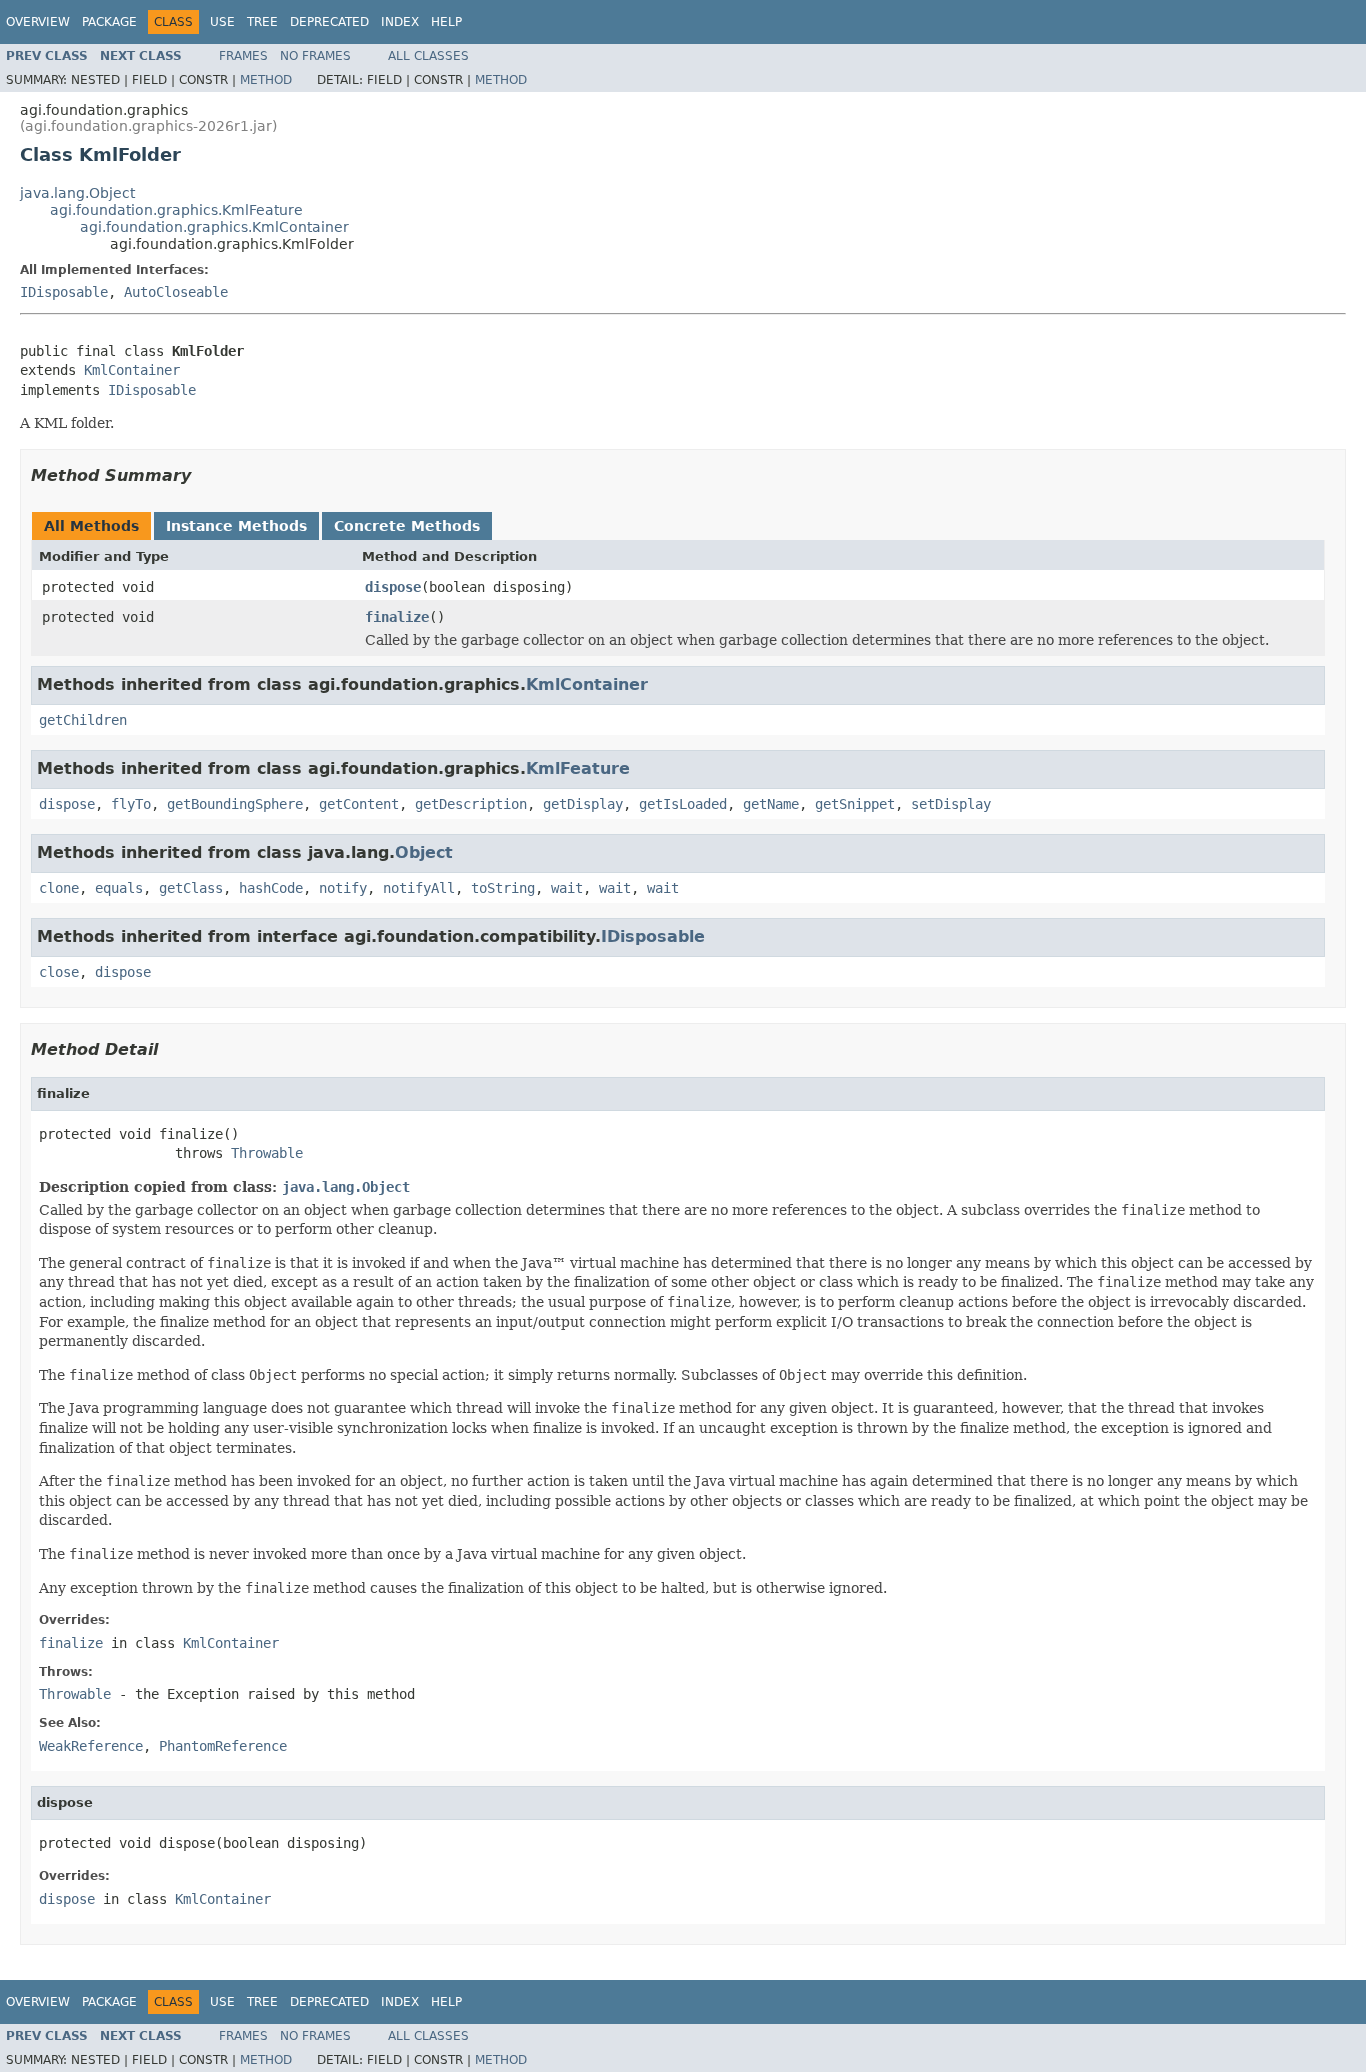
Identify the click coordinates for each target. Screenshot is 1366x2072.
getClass (191, 888)
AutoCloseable (176, 292)
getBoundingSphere (235, 804)
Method (266, 80)
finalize (397, 617)
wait (567, 888)
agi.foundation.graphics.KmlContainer (214, 227)
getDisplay (583, 804)
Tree (262, 22)
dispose (393, 587)
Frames (243, 56)
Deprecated (329, 22)
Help (446, 22)
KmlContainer (132, 370)
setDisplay (951, 804)
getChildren (83, 720)
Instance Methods (236, 526)
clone (59, 888)
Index (400, 22)
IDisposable (64, 292)
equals (119, 888)
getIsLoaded (683, 804)
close (59, 972)
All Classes (428, 56)
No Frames (315, 56)
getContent (359, 804)
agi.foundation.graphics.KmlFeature (176, 210)
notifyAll (419, 888)
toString (503, 888)
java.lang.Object (77, 193)
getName (771, 804)
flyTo (131, 804)
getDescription (471, 804)
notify (343, 888)
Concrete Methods (407, 526)
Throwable (267, 1153)
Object (424, 852)
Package (109, 22)
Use (222, 22)
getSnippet (855, 804)
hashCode (271, 888)
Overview (38, 22)
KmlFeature (578, 768)
